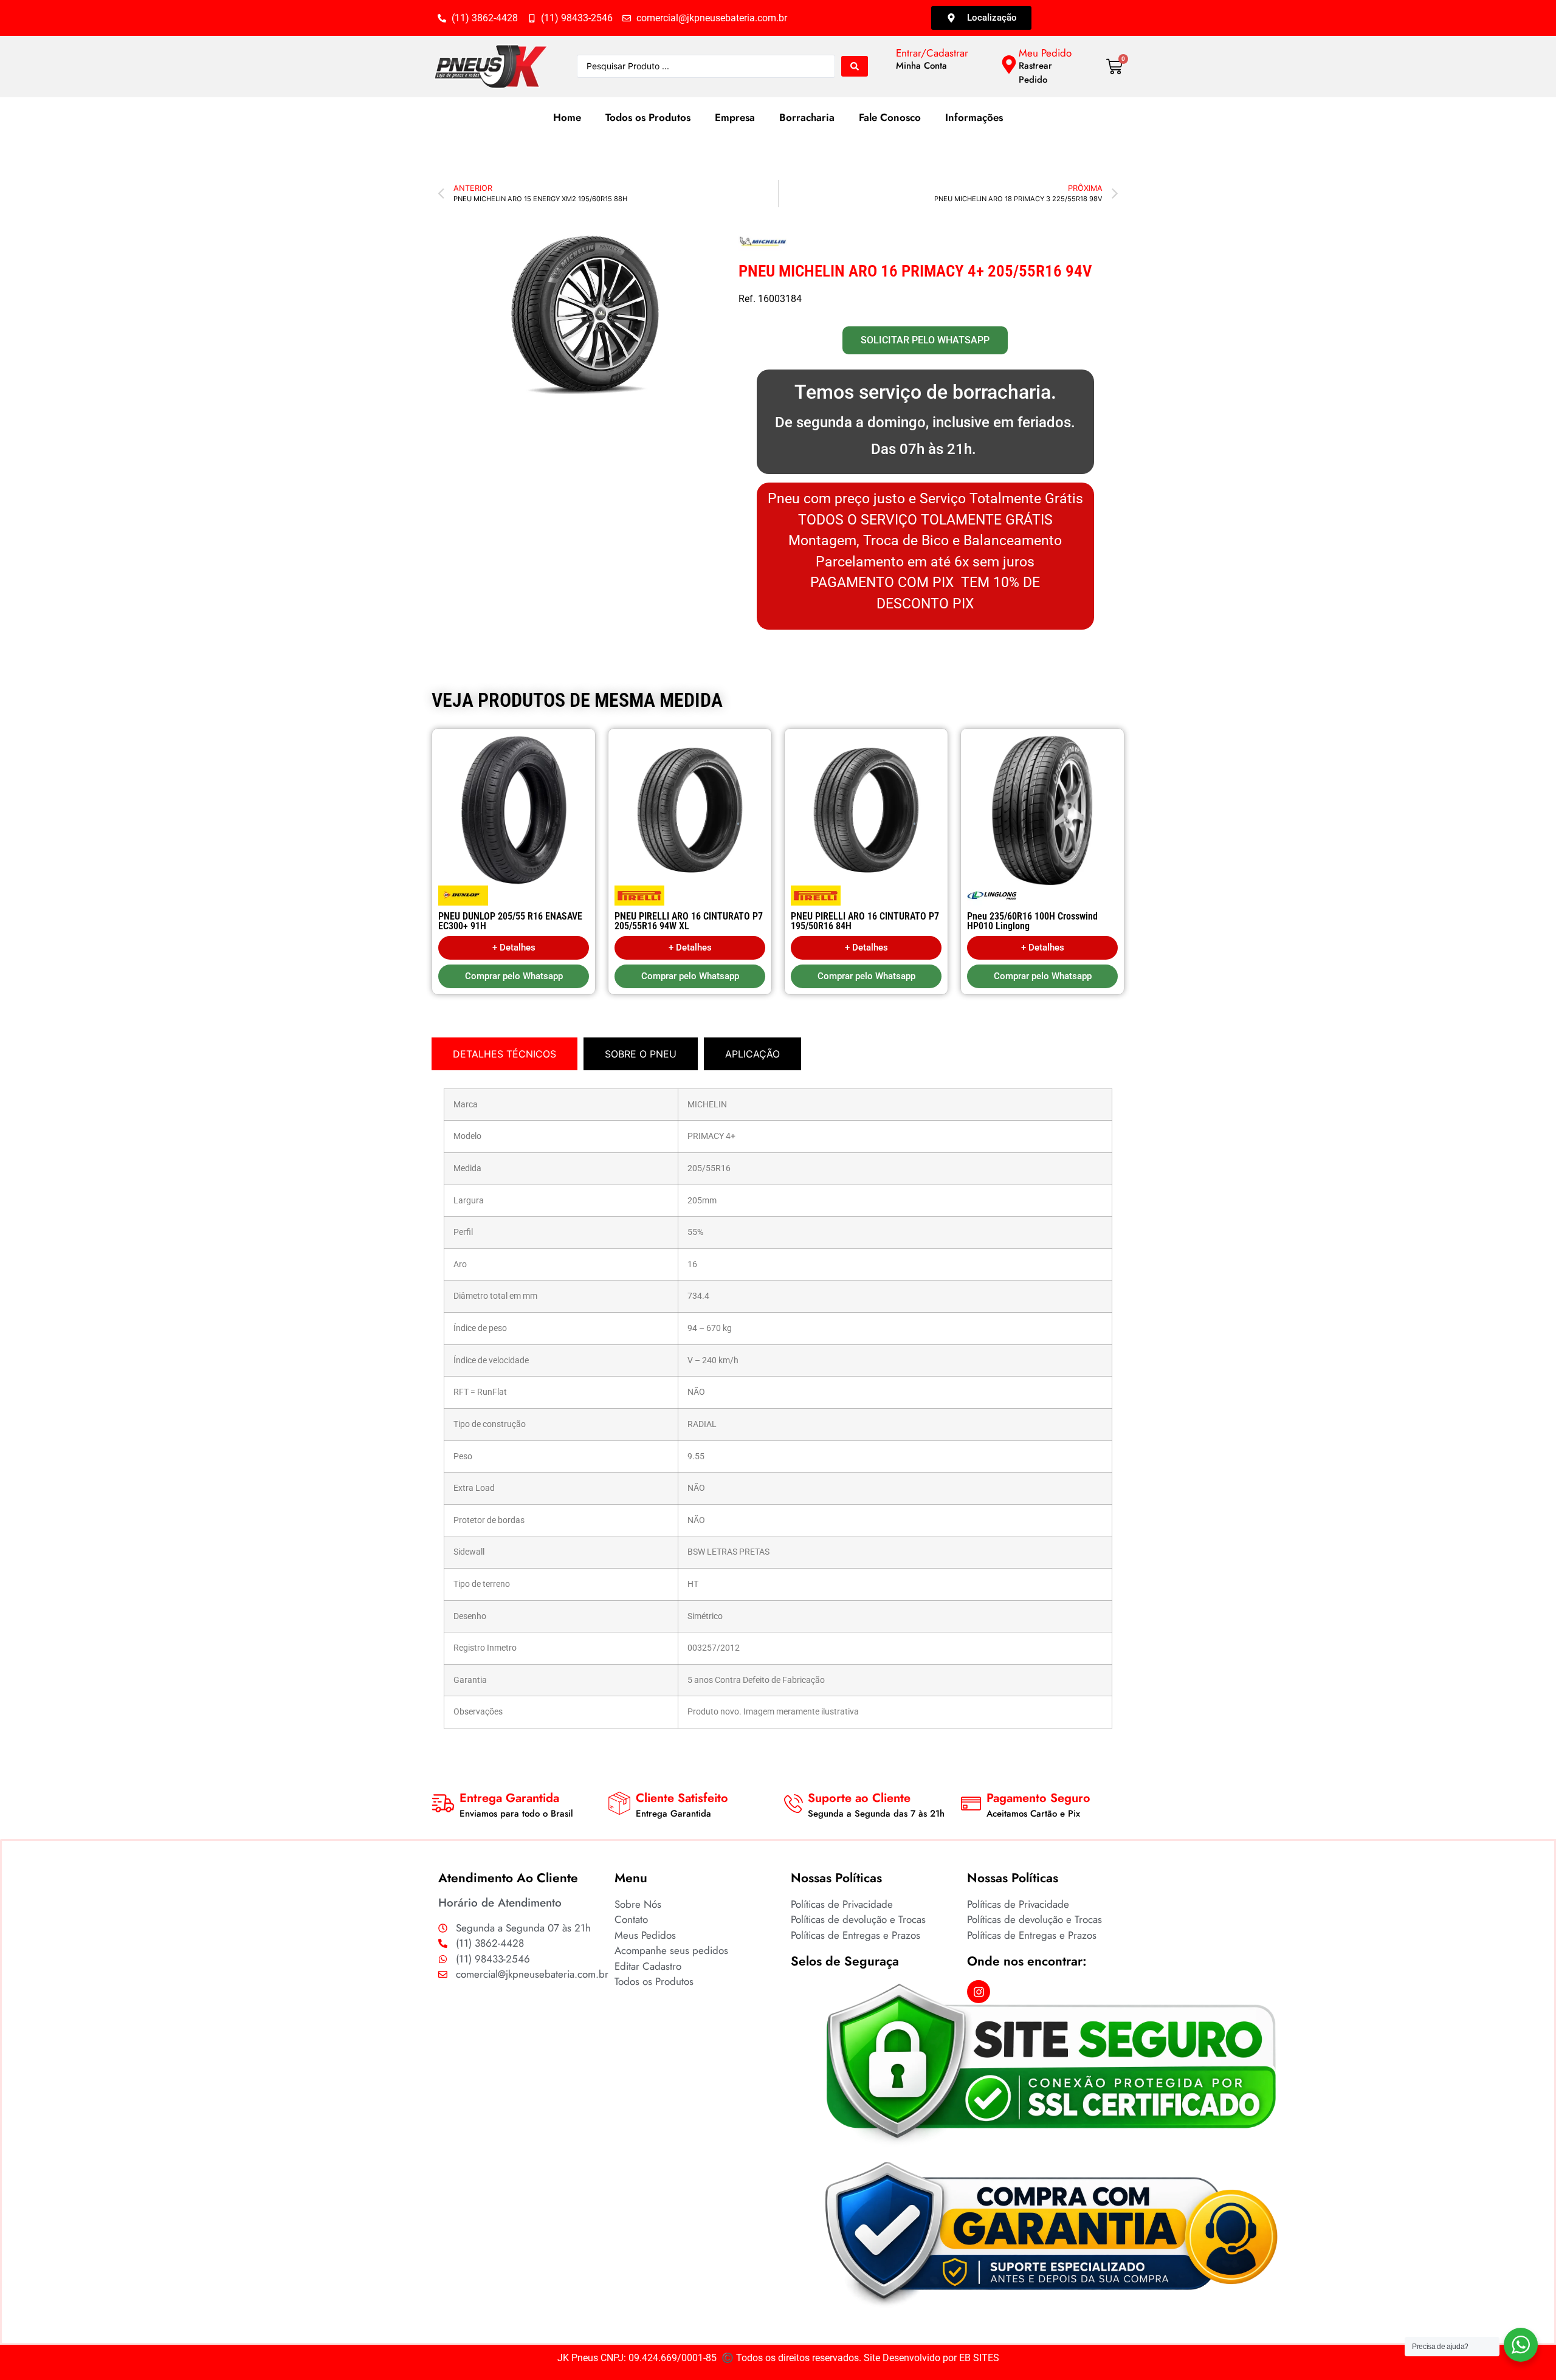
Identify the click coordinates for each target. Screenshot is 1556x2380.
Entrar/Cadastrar (932, 53)
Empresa (735, 117)
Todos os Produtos (648, 117)
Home (567, 117)
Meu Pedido (1045, 53)
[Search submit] (855, 66)
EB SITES (979, 2358)
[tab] (504, 1054)
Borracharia (807, 117)
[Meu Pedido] (1009, 64)
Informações (974, 117)
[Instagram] (979, 1992)
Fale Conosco (890, 117)
